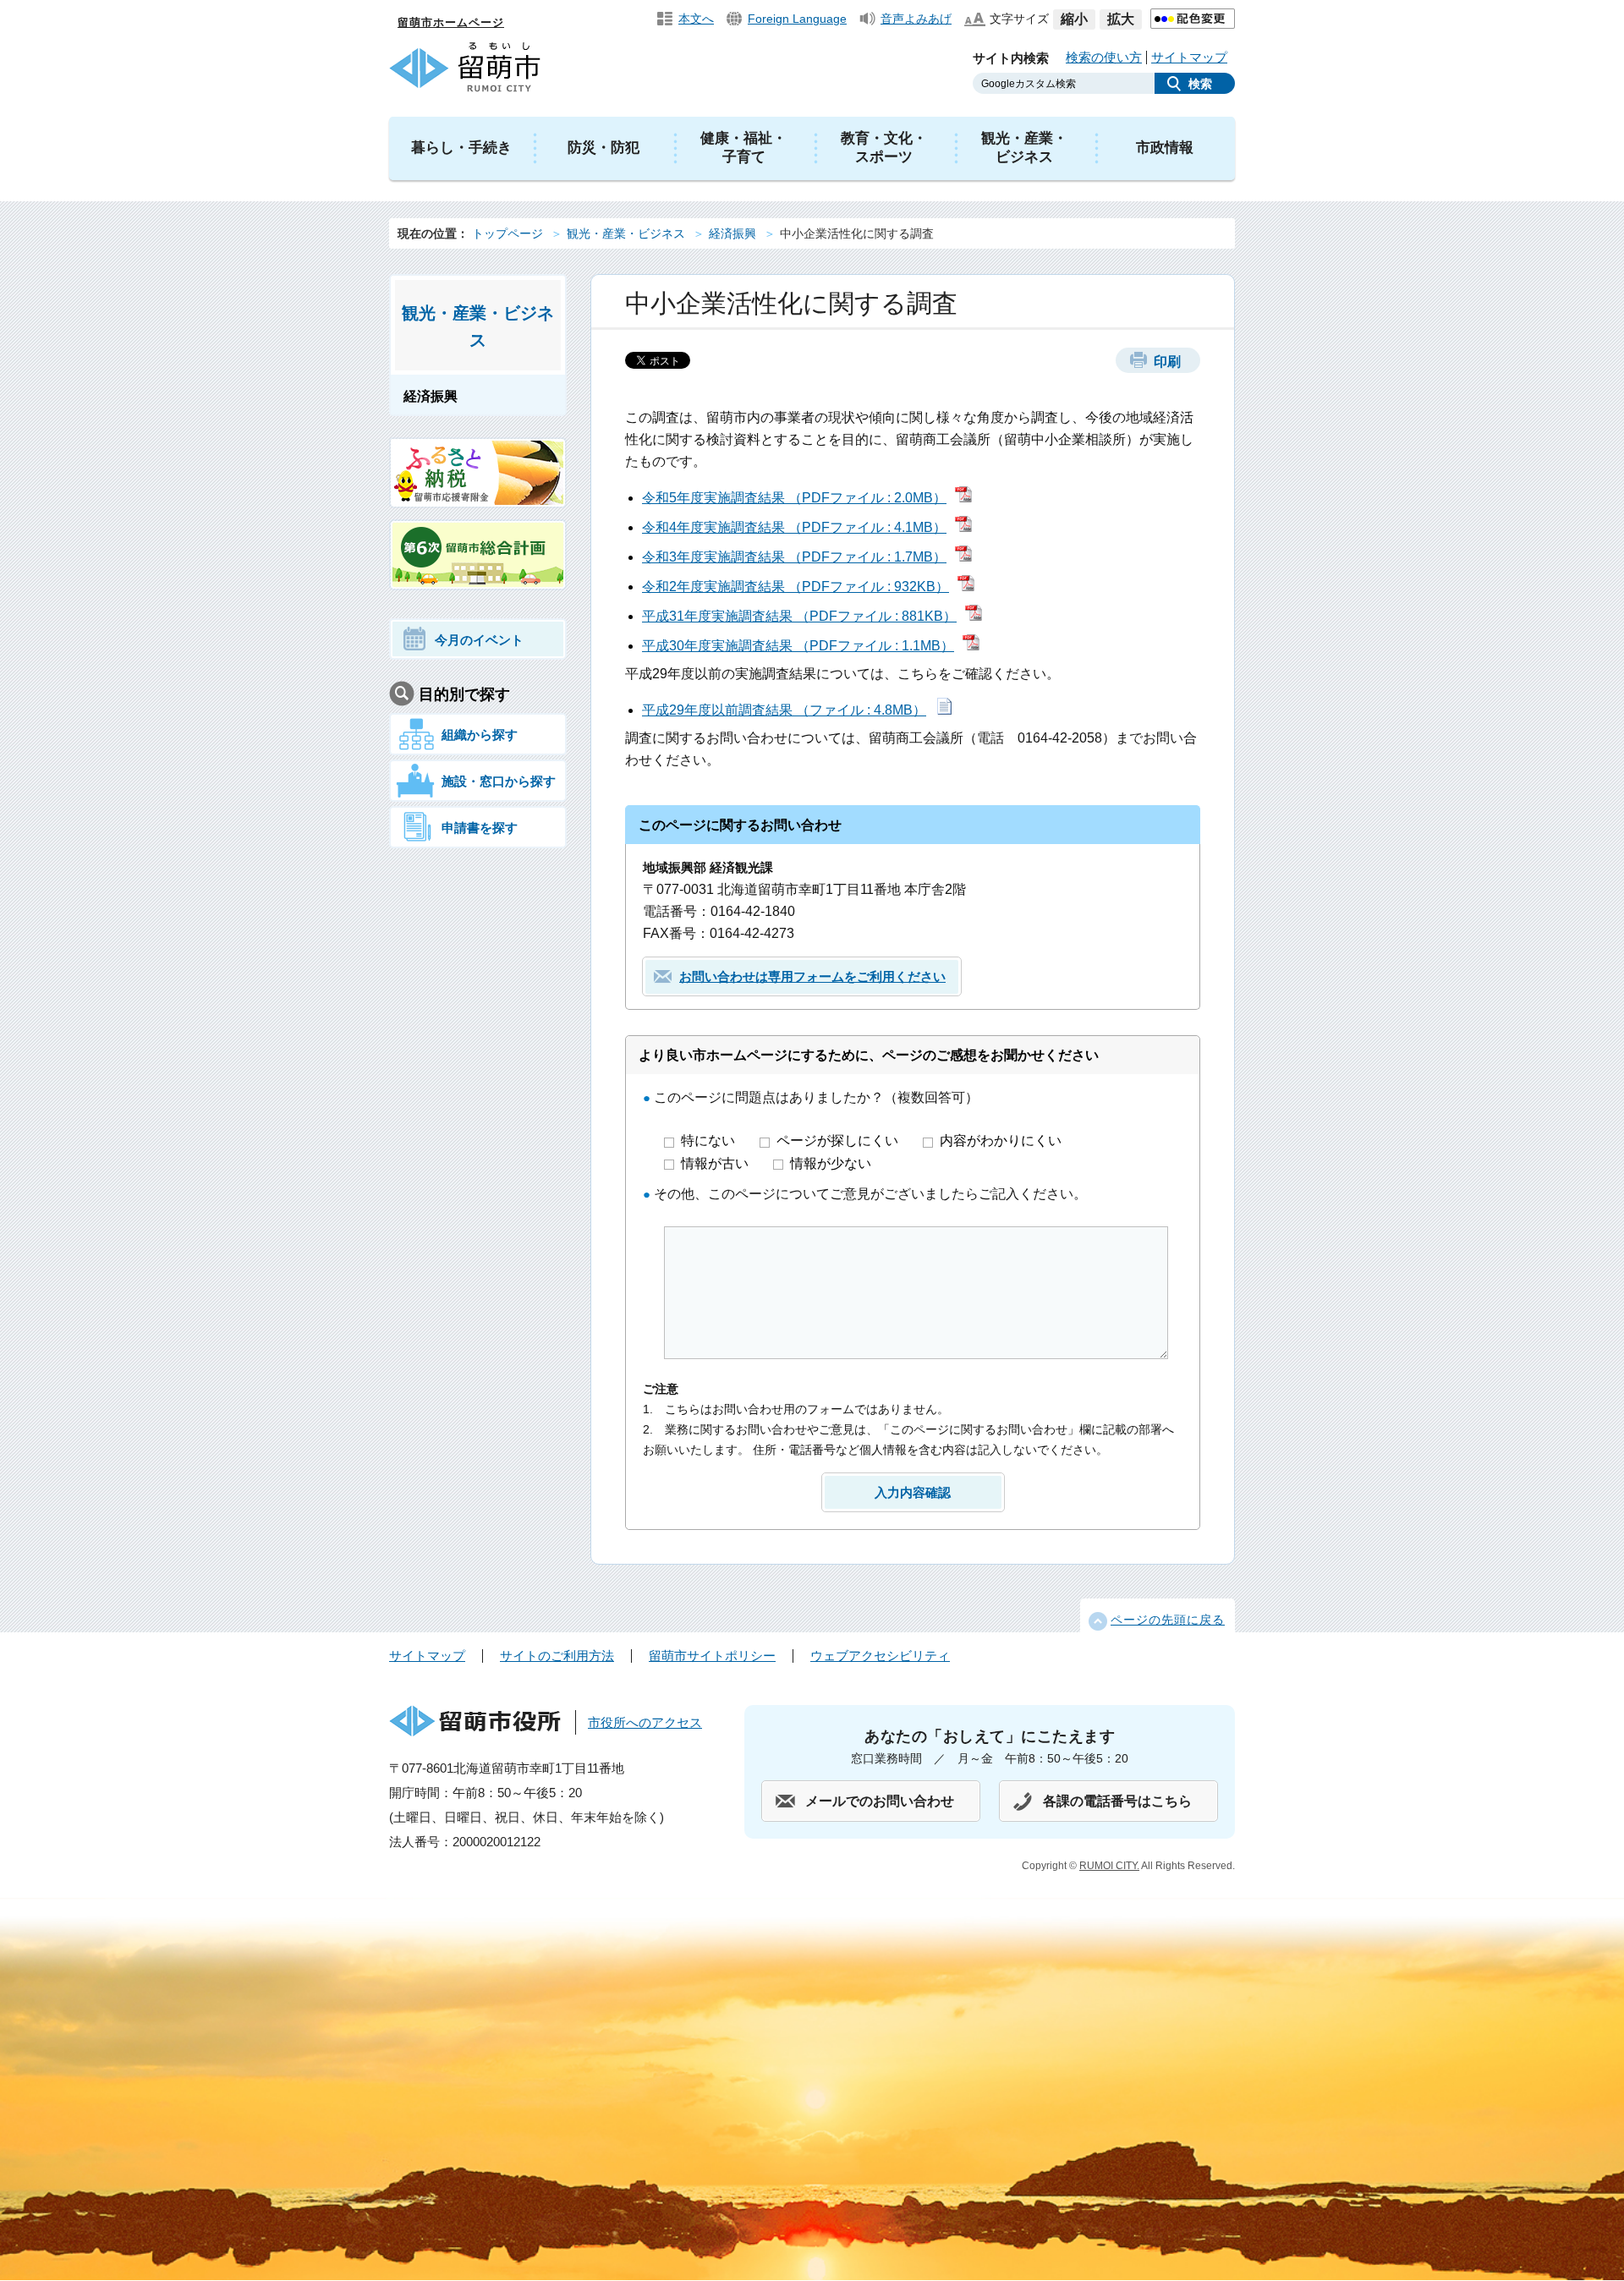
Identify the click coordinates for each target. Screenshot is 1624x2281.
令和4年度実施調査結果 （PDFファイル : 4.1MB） (794, 527)
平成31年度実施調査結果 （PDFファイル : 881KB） (799, 616)
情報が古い (716, 1163)
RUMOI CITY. (1109, 1866)
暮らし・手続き (461, 148)
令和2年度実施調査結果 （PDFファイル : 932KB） (796, 587)
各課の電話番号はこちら (1117, 1801)
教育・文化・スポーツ (884, 148)
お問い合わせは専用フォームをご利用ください (812, 976)
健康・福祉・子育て (743, 148)
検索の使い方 (1104, 57)
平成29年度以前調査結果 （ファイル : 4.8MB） (784, 710)
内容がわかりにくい (1001, 1140)
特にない (710, 1140)
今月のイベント (479, 640)
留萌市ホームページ (451, 22)
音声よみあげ (916, 19)
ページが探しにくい (839, 1140)
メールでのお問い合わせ (880, 1801)
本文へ (696, 19)
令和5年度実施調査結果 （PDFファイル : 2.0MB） (794, 498)
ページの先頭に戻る (1168, 1620)
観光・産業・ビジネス (1024, 148)
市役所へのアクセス (645, 1722)
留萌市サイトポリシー (712, 1656)
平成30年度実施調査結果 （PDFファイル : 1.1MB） (798, 646)
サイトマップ (1189, 57)
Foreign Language (797, 19)
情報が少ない (831, 1163)
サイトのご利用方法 (557, 1656)
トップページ (507, 233)
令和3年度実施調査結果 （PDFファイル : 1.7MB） (794, 557)
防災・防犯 (604, 148)
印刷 (1167, 362)
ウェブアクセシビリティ (880, 1656)
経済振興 (732, 233)
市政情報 (1165, 148)
